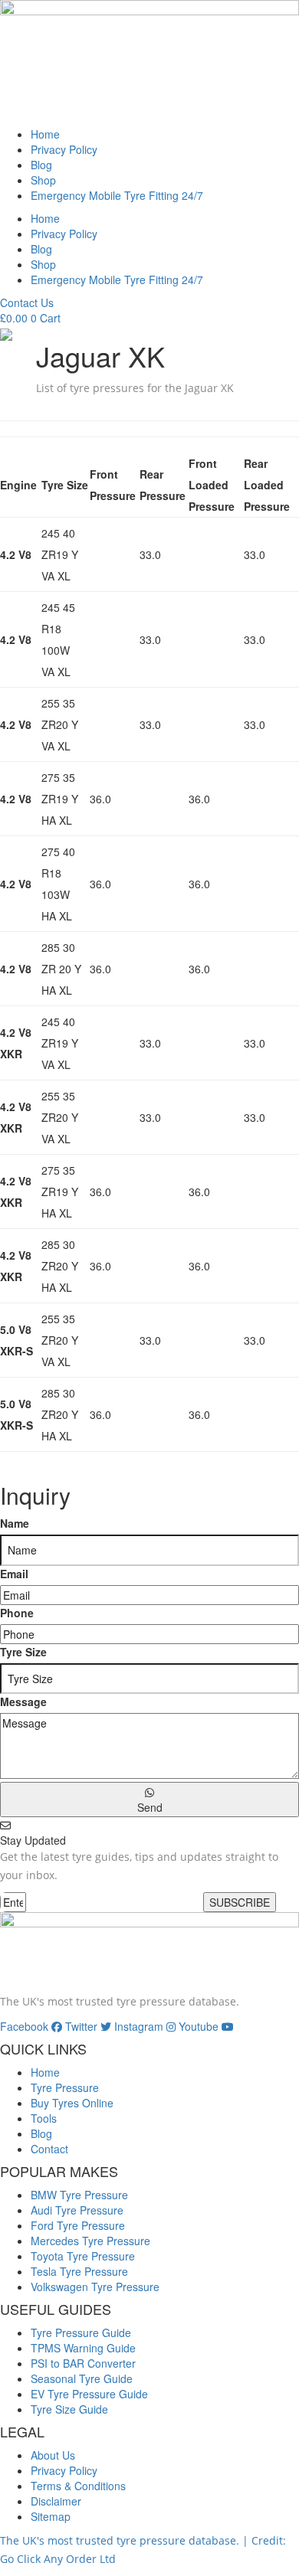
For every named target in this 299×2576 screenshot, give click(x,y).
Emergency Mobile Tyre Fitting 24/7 (117, 195)
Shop (43, 180)
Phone (17, 1613)
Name (15, 1523)
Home (45, 134)
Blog (41, 165)
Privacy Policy (64, 149)
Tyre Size (23, 1652)
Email (14, 1574)
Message (23, 1702)
